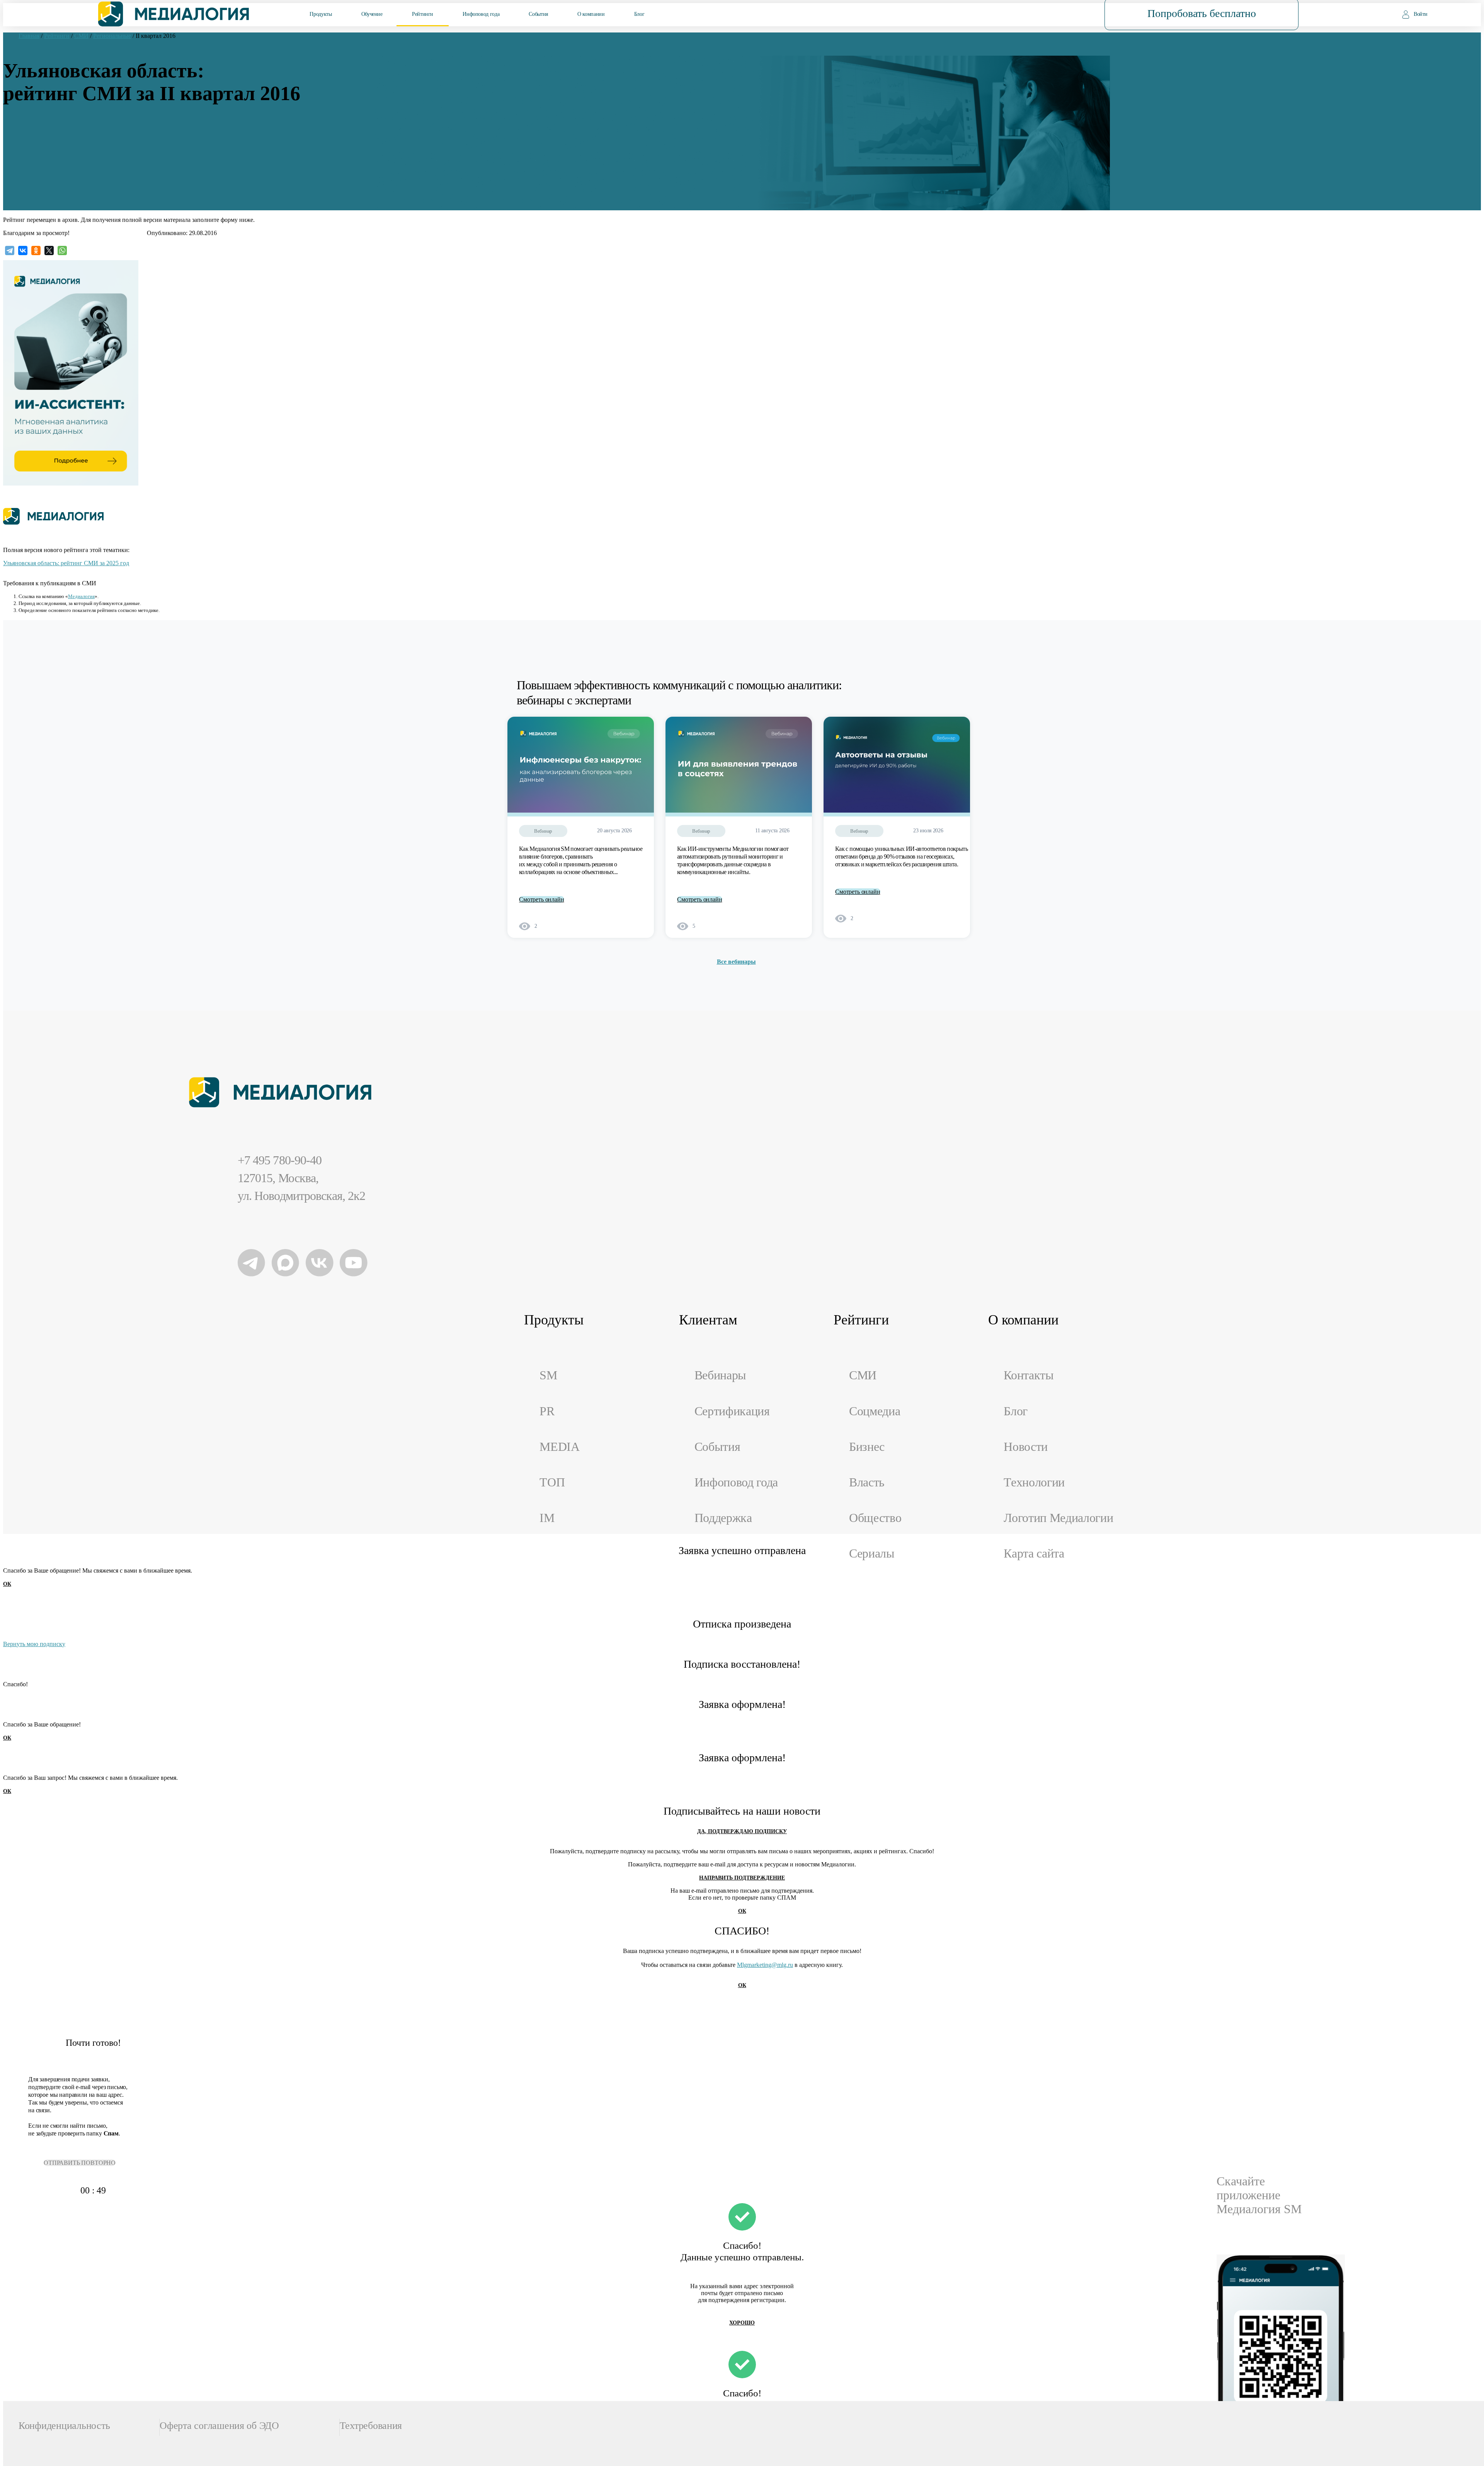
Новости (1026, 1447)
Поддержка (723, 1518)
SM (548, 1375)
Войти (1421, 14)
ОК (7, 1584)
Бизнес (867, 1447)
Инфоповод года (481, 14)
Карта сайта (1034, 1553)
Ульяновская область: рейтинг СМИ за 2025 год (66, 563)
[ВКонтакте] (23, 251)
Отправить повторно (80, 2163)
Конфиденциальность (64, 2426)
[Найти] (1049, 14)
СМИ (863, 1375)
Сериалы (872, 1553)
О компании (591, 14)
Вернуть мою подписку (34, 1644)
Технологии (1034, 1482)
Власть (867, 1482)
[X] (49, 251)
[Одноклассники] (36, 251)
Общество (875, 1518)
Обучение (372, 14)
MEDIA (559, 1447)
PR (547, 1411)
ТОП (552, 1482)
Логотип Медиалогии (1058, 1518)
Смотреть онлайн (542, 899)
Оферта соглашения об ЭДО (219, 2426)
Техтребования (371, 2426)
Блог (639, 14)
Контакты (1029, 1375)
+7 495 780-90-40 (280, 1160)
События (538, 14)
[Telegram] (10, 251)
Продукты (321, 14)
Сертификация (732, 1411)
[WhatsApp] (62, 251)
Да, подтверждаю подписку (742, 1831)
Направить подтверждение (742, 1878)
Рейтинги (423, 14)
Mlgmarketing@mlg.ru (765, 1965)
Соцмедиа (875, 1411)
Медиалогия (81, 596)
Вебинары (720, 1375)
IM (547, 1518)
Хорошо (742, 2323)
